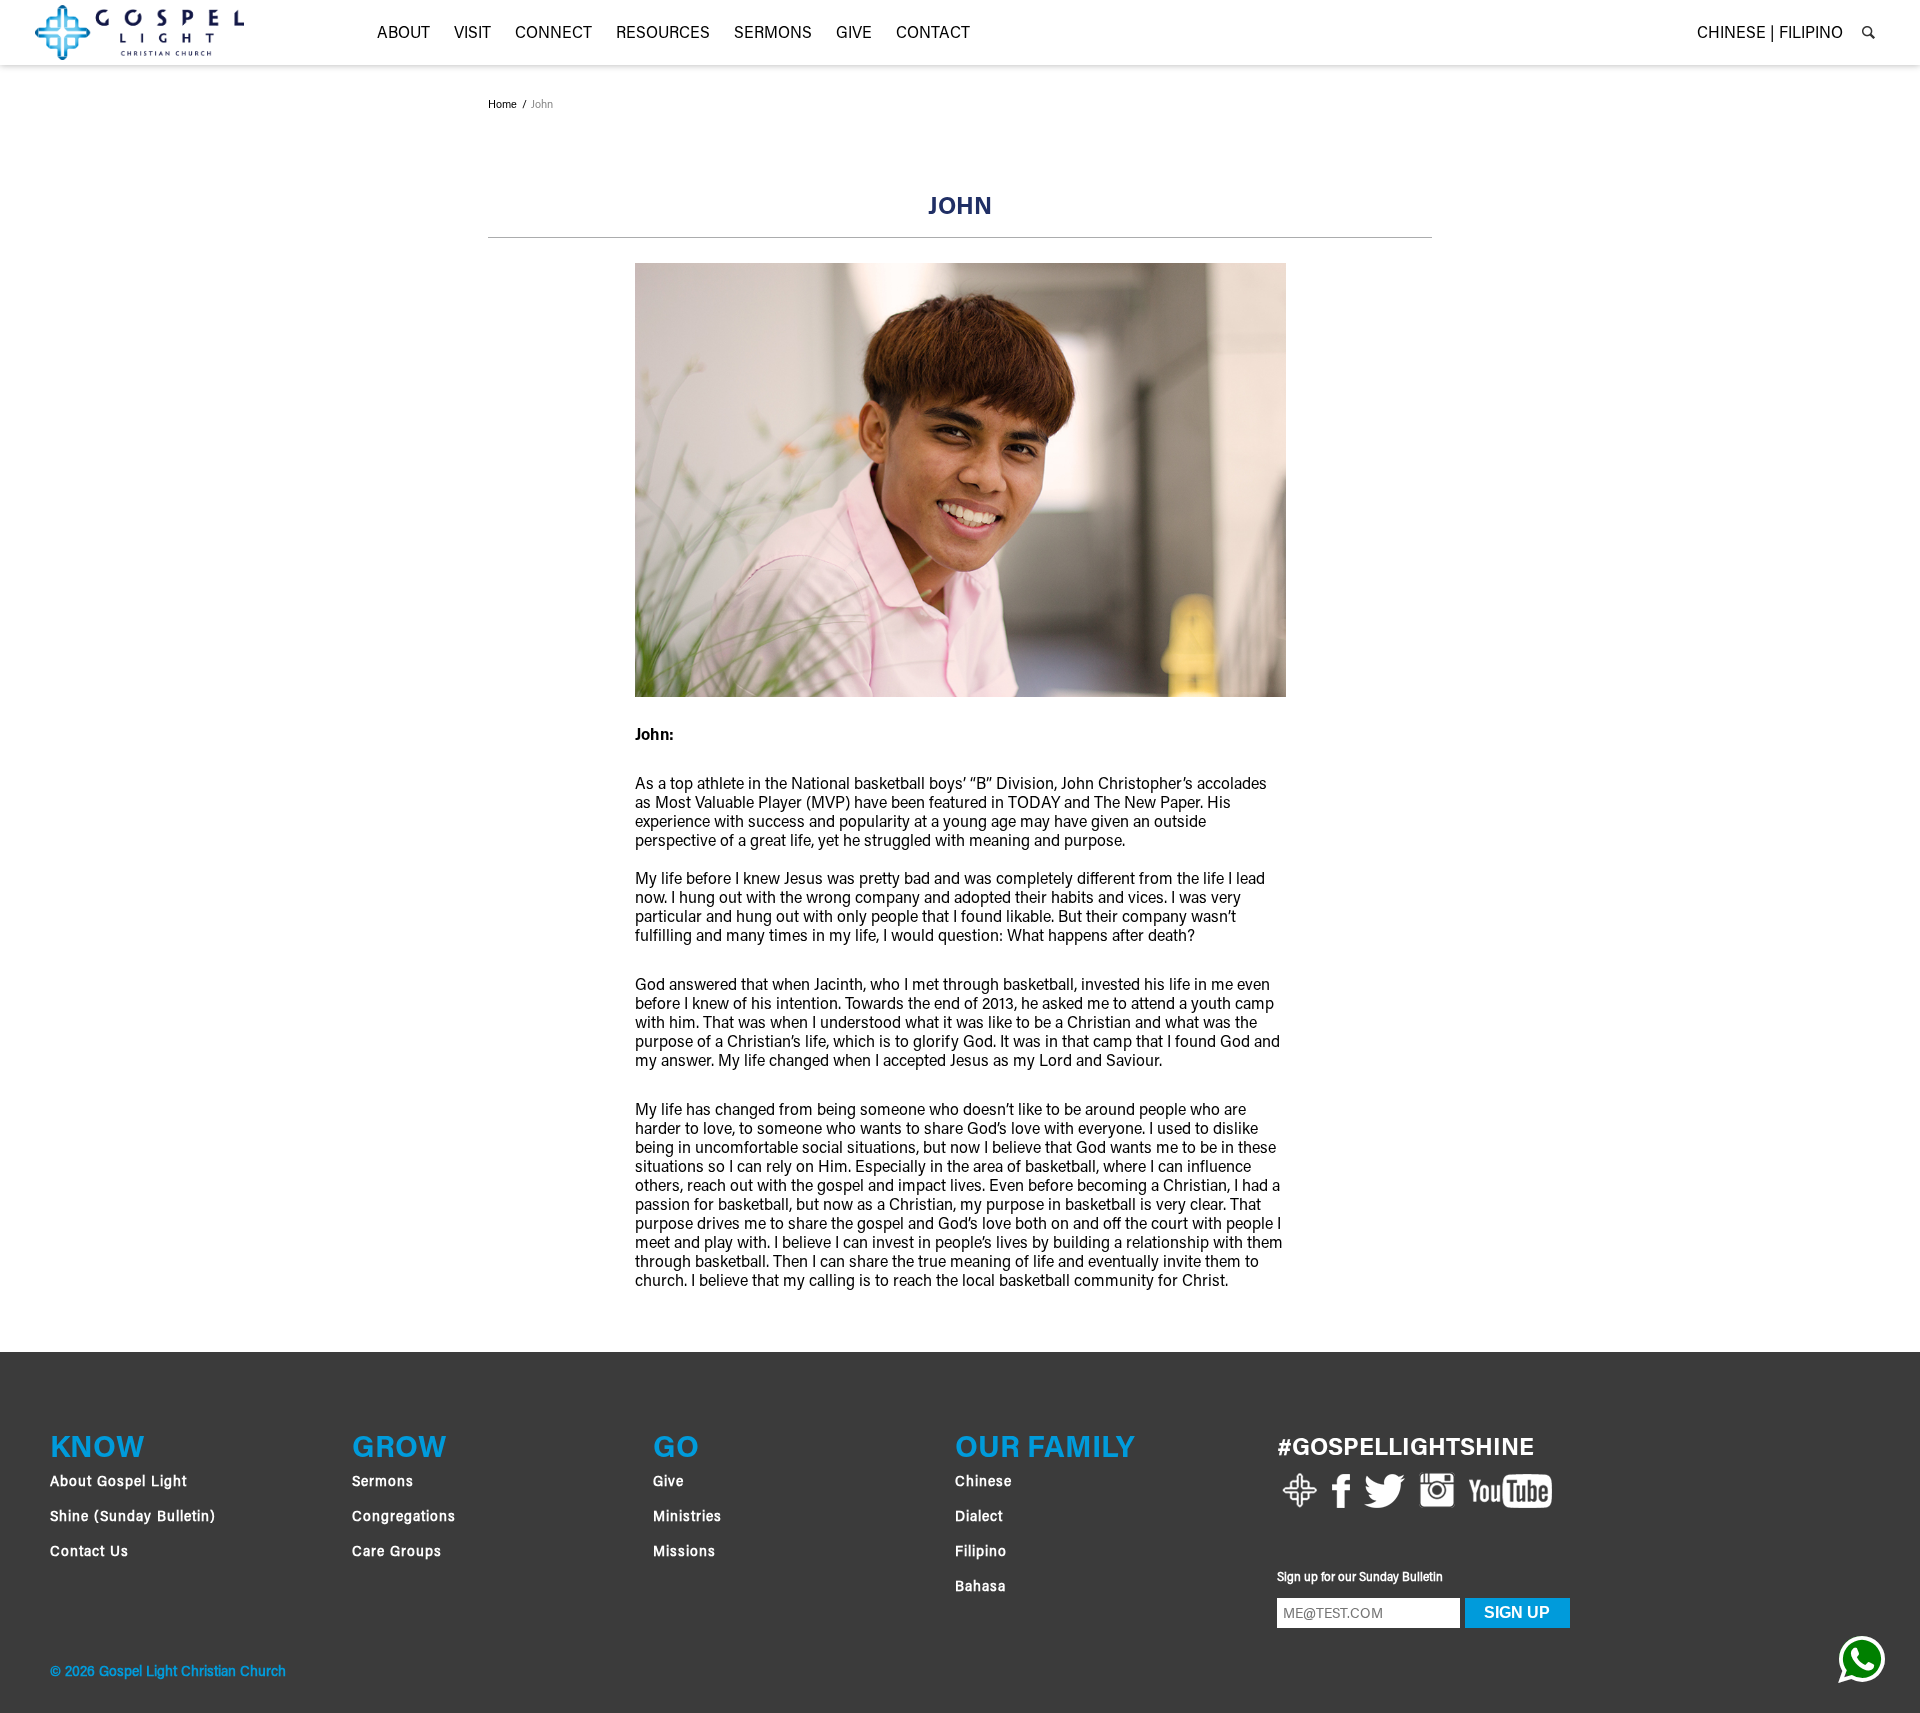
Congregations (404, 1518)
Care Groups (397, 1553)
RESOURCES (663, 34)
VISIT (472, 34)
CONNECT (553, 34)
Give (668, 1483)
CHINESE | (1736, 34)
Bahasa (980, 1588)
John (542, 106)
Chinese (983, 1483)
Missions (684, 1553)
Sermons (773, 34)
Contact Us (89, 1553)
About (403, 34)
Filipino (981, 1553)
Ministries (687, 1518)
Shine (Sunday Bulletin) (133, 1518)
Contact (933, 34)
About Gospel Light (118, 1483)
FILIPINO (1811, 34)
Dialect (979, 1518)
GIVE (854, 34)
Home (502, 106)
